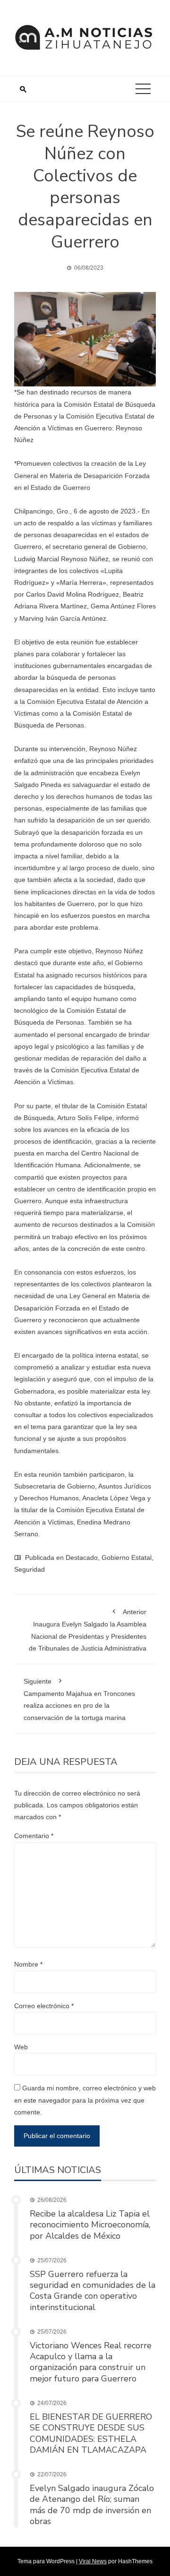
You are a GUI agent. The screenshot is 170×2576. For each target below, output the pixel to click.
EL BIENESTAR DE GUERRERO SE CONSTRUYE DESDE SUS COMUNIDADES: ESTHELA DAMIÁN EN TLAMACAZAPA (91, 2433)
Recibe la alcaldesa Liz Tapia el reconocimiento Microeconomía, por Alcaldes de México (90, 2225)
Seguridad (30, 1569)
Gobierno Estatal (127, 1558)
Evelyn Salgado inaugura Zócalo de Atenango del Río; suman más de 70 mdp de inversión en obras (92, 2505)
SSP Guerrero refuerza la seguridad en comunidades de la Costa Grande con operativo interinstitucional (93, 2291)
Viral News (93, 2561)
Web (21, 2047)
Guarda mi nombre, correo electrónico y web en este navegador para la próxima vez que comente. (85, 2100)
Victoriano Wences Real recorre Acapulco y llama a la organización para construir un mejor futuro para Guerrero (91, 2362)
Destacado (82, 1558)
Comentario (34, 1836)
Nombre (28, 1964)
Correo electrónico (44, 2006)
